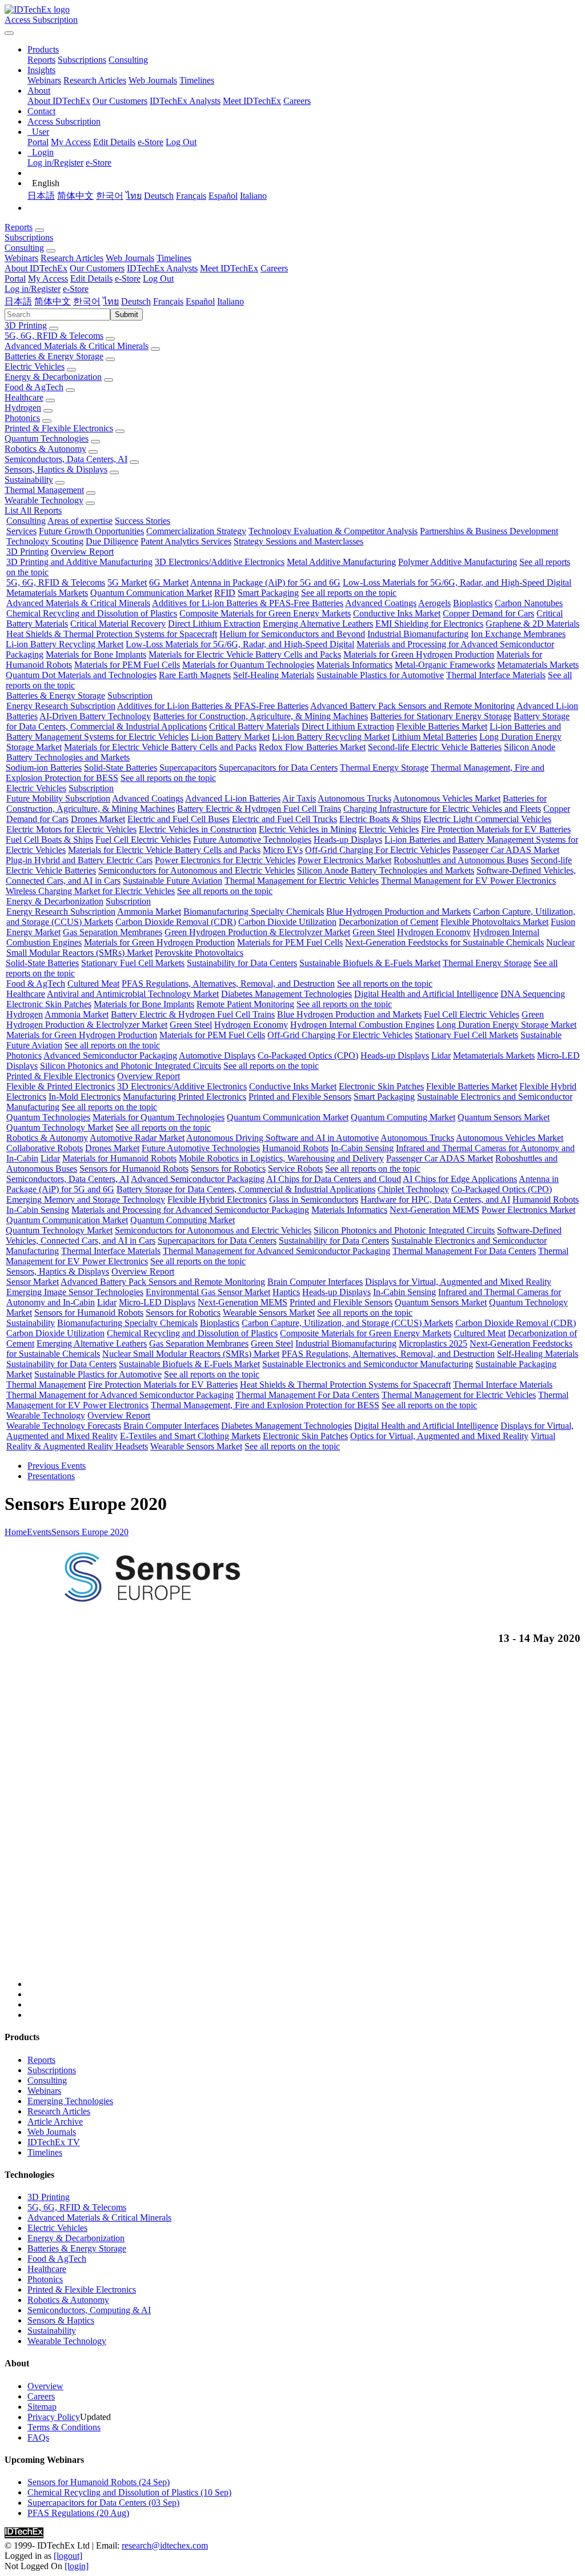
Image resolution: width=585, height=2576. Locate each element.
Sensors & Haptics (61, 2320)
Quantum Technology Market (60, 1127)
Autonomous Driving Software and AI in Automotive (283, 1138)
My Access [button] (48, 279)
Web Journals (153, 80)
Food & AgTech (34, 387)
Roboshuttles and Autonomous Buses (461, 860)
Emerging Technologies (70, 2101)
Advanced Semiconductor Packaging (110, 1055)
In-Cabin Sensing (362, 1148)
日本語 (41, 196)
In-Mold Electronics (85, 1097)
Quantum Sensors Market (504, 1117)
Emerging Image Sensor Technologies (75, 1292)
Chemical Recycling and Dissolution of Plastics (92, 613)
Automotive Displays (217, 1055)
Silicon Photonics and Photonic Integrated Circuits (131, 1066)
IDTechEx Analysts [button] (162, 268)
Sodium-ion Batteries (44, 768)
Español (223, 196)
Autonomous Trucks (354, 798)
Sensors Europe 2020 (90, 1532)
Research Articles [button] (72, 258)
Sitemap (42, 2407)
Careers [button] (274, 268)
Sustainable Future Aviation (173, 881)
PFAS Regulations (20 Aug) (78, 2513)
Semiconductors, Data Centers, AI (66, 459)
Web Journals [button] (130, 258)
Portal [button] (15, 279)
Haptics (286, 1292)
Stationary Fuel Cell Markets (133, 963)
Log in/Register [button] (33, 289)
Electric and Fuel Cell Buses (179, 819)
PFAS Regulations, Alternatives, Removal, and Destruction (228, 983)
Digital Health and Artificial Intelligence (426, 994)
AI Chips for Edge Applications (460, 1179)
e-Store (151, 142)
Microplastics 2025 (433, 1343)
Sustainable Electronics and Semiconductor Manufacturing (368, 1364)
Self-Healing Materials (274, 675)
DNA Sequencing (533, 994)
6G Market (169, 582)
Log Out (181, 142)
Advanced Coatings (381, 603)
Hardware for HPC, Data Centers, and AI (435, 1199)
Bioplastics (473, 603)
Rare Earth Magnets (195, 675)
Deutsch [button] (136, 301)
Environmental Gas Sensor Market (208, 1292)
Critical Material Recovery (118, 624)
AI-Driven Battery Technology (95, 716)
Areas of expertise (80, 521)
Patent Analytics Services (186, 541)
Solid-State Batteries (121, 768)
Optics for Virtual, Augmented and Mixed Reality (439, 1436)
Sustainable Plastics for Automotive (380, 675)
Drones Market (98, 819)
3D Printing (26, 325)
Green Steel (374, 932)
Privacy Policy (54, 2417)
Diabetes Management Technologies (287, 994)
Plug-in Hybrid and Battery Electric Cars (79, 860)
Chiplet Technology (413, 1189)
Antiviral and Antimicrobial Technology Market (133, 994)
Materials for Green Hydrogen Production (419, 654)
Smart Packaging (268, 593)
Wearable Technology (44, 500)
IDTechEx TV (54, 2142)
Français (191, 196)
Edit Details (114, 142)
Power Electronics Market (344, 860)
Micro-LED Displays (157, 1302)
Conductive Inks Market (397, 613)
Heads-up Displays (348, 840)
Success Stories (143, 521)
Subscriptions (82, 60)
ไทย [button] (111, 301)
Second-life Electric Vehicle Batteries (435, 747)
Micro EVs (283, 850)
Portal (38, 142)
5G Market (127, 582)
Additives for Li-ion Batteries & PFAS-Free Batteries (248, 603)
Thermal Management (44, 490)
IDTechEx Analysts (185, 101)
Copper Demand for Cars (488, 613)
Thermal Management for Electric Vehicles (302, 881)
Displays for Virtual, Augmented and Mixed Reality (458, 1282)
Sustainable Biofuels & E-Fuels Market (370, 963)
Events (39, 1532)
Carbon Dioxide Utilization (287, 922)
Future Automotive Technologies (252, 840)
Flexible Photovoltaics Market (494, 922)
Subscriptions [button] (29, 237)
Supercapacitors (188, 768)
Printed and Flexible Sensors (300, 1097)
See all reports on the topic (349, 593)
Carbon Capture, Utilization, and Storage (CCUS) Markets (347, 1323)
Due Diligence (112, 541)
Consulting (128, 60)
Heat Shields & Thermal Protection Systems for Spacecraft (112, 634)
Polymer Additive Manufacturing (458, 562)
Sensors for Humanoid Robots (134, 1169)
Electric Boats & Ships (380, 819)
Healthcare (24, 397)
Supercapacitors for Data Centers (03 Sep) (103, 2503)
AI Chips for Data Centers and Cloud (334, 1179)
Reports (41, 60)
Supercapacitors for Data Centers (278, 768)
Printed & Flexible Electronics (59, 428)
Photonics (22, 418)
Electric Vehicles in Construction (198, 829)
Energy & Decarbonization (53, 377)
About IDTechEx (59, 101)
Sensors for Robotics (228, 1169)
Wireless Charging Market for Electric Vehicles (90, 891)
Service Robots (295, 1169)
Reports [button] (19, 227)
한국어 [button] (87, 301)
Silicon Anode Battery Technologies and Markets (386, 870)
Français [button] (168, 301)
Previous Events (57, 1466)
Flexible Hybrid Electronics (217, 1199)
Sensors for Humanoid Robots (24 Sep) (99, 2482)
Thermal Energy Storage (384, 768)
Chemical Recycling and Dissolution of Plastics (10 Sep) (129, 2492)
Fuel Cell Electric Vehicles (143, 840)
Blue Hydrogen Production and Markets (398, 912)
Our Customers (120, 101)
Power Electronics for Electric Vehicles (225, 860)
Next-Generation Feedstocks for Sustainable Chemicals (444, 942)
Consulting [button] (24, 248)
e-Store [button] (128, 279)
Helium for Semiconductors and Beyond (292, 634)
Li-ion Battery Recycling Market (65, 644)
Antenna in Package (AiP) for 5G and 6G (265, 582)
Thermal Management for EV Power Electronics (468, 881)
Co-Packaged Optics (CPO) (308, 1055)
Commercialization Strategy (196, 531)
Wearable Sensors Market (269, 1313)
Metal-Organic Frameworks (445, 665)
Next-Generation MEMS (434, 1210)
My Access (71, 142)
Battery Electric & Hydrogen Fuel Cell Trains (259, 809)
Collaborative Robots (45, 1148)
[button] (43, 49)
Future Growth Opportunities (91, 531)
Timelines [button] (174, 258)
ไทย (134, 196)
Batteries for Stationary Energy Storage (441, 716)
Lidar (441, 1055)
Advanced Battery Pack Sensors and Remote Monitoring (412, 706)
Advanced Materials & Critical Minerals (77, 346)
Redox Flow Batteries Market (312, 747)
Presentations (51, 1476)
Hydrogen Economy (434, 932)
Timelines (197, 80)
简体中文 (75, 196)
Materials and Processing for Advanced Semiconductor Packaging (190, 1210)
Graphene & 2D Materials (532, 624)
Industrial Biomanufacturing (418, 634)
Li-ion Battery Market (230, 737)
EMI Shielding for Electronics (429, 624)
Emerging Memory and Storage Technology (86, 1199)
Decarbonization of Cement (388, 922)
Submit (127, 315)
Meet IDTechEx (252, 101)
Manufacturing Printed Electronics (185, 1097)
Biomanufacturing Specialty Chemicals (254, 912)
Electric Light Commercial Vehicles (487, 819)
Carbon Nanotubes (529, 603)
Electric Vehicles (35, 366)
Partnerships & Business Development (489, 531)
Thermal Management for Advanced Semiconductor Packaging (277, 1251)
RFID (225, 593)
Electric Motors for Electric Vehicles (71, 829)
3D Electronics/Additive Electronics (220, 562)
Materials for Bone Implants (96, 654)
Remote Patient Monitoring (245, 1004)
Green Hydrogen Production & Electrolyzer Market (257, 932)
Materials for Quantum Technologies (248, 665)
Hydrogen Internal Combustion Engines (362, 1025)
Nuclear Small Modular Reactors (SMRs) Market (191, 1354)
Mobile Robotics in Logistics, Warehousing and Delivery (281, 1158)
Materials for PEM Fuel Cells (127, 665)
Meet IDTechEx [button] (229, 268)
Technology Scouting (45, 541)
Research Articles (95, 80)
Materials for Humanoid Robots (119, 1158)
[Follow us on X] (304, 1822)
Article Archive (55, 2122)
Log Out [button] (158, 279)
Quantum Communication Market (151, 593)
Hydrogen (23, 408)
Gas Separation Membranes (113, 932)
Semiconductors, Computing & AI (89, 2310)
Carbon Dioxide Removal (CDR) (176, 922)
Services (21, 531)
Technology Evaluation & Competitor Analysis (333, 531)
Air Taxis (299, 798)
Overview (45, 2386)
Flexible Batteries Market (442, 726)
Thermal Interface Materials (496, 675)
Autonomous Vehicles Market (447, 798)
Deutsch (159, 196)
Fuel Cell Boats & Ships (49, 840)
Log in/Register (55, 163)
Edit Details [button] (91, 279)
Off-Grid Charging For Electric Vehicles (378, 850)
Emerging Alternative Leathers (318, 624)
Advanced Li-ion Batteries (233, 798)
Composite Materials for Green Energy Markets (265, 613)
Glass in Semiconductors (314, 1199)
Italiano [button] (231, 301)
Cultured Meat (93, 983)
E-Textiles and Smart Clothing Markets (190, 1436)
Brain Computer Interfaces (315, 1282)
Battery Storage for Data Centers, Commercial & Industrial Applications (246, 1189)
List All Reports (33, 510)
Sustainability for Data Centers (242, 963)
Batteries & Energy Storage (54, 356)
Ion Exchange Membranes (518, 634)
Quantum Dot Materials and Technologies (81, 675)
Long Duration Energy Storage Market (506, 1025)
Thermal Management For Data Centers (464, 1251)
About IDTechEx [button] (36, 268)
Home (16, 1532)
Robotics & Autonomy (45, 449)
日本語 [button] (18, 301)
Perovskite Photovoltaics (199, 953)
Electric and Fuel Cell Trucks (285, 819)
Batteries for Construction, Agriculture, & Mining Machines (261, 716)
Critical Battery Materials (254, 726)
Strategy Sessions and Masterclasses (298, 541)
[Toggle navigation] (9, 33)
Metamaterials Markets (47, 593)
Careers (297, 101)
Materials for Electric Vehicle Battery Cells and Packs (245, 654)
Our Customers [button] (97, 268)
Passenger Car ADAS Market (506, 850)
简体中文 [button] (53, 301)
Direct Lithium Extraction (214, 624)
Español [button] (200, 301)
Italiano (253, 196)
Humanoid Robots (295, 1148)
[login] (77, 2566)
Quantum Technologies (47, 438)
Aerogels (434, 603)
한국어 (110, 196)
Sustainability (29, 480)
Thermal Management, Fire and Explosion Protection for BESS (265, 1405)
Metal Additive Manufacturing (341, 562)
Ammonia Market (149, 912)
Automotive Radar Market (137, 1138)
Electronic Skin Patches (49, 1004)
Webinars (44, 80)
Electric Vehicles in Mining (308, 829)
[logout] (68, 2556)
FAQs (38, 2437)
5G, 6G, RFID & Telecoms (54, 336)
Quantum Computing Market (403, 1117)
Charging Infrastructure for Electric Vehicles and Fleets (442, 809)
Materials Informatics (354, 665)
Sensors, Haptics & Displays (56, 469)
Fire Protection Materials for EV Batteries (496, 829)
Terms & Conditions (64, 2427)
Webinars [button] (21, 258)
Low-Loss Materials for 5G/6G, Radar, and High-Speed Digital (457, 582)
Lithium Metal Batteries (434, 737)
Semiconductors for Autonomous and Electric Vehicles (197, 870)
